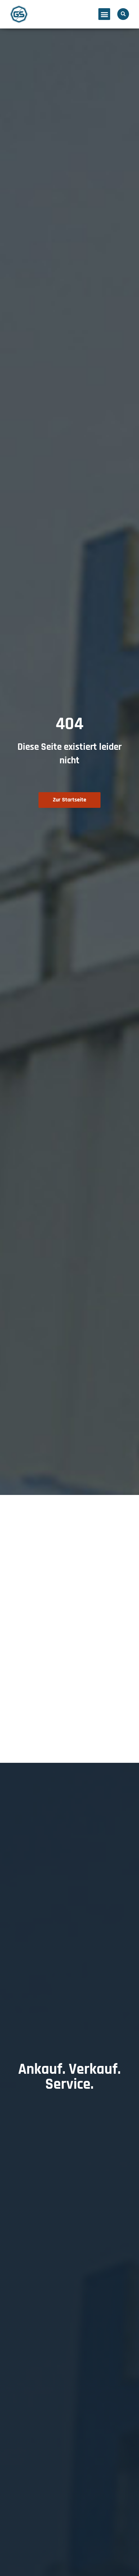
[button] (104, 14)
